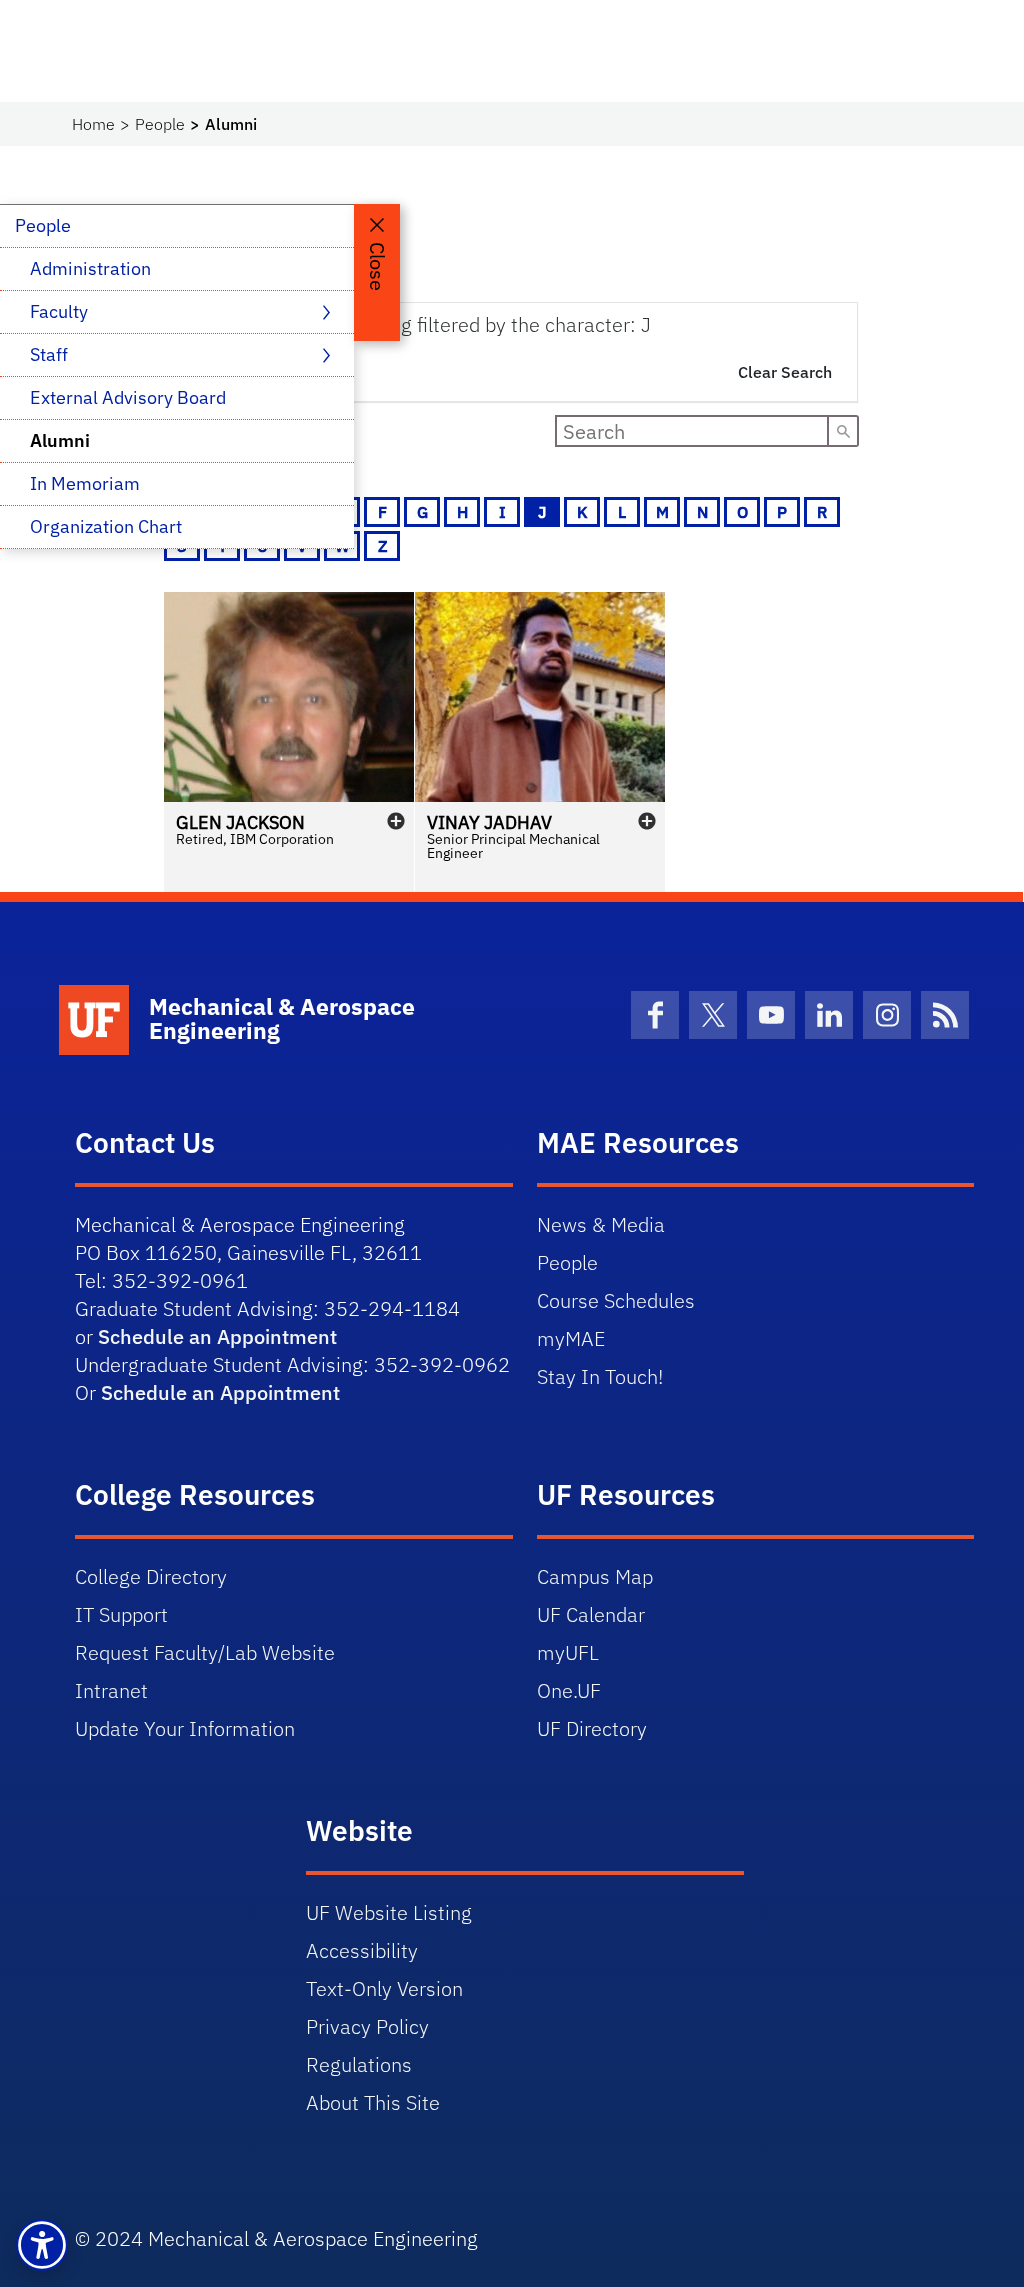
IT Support (121, 1614)
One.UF (569, 1690)
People (160, 124)
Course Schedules (616, 1300)
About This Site (373, 2102)
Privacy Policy (367, 2026)
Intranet (111, 1690)
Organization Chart (106, 526)
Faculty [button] (61, 311)
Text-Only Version (384, 1988)
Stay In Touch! (600, 1376)
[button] (289, 742)
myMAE (571, 1338)
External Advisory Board (128, 397)
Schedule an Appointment (217, 1336)
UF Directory (592, 1728)
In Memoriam (85, 483)
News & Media (601, 1224)
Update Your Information (185, 1728)
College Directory (151, 1576)
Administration (90, 268)
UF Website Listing (389, 1912)
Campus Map (595, 1576)
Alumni (60, 440)
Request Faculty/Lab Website (205, 1652)
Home (93, 124)
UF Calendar (591, 1614)
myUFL (568, 1652)
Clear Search (785, 372)
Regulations (359, 2064)
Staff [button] (51, 354)
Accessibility (362, 1950)
